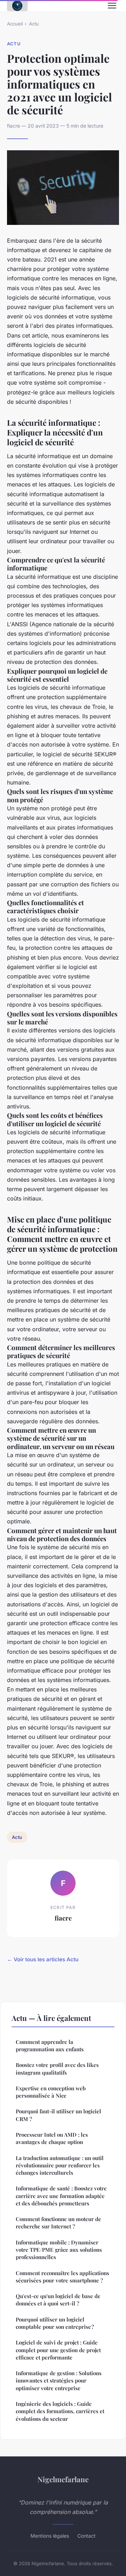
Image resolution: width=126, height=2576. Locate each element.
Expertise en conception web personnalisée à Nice (51, 2092)
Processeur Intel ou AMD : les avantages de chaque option (52, 2138)
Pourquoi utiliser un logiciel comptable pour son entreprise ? (55, 2323)
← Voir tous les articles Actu (43, 1959)
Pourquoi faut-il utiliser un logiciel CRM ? (58, 2115)
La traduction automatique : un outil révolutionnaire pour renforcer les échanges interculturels (60, 2165)
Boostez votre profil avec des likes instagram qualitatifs (57, 2069)
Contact (86, 2536)
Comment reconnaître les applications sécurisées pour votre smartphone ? (62, 2277)
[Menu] (112, 6)
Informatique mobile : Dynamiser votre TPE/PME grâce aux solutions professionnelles (59, 2250)
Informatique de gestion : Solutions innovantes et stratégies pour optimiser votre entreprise (59, 2381)
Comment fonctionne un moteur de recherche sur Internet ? (58, 2223)
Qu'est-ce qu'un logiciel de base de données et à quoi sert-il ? (58, 2300)
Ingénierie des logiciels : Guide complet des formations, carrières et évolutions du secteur (60, 2411)
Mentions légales (50, 2536)
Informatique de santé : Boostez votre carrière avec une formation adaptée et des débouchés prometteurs (61, 2196)
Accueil (15, 24)
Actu (34, 24)
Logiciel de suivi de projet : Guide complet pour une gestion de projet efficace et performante (58, 2350)
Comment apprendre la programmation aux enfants (50, 2045)
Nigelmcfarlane (63, 2479)
